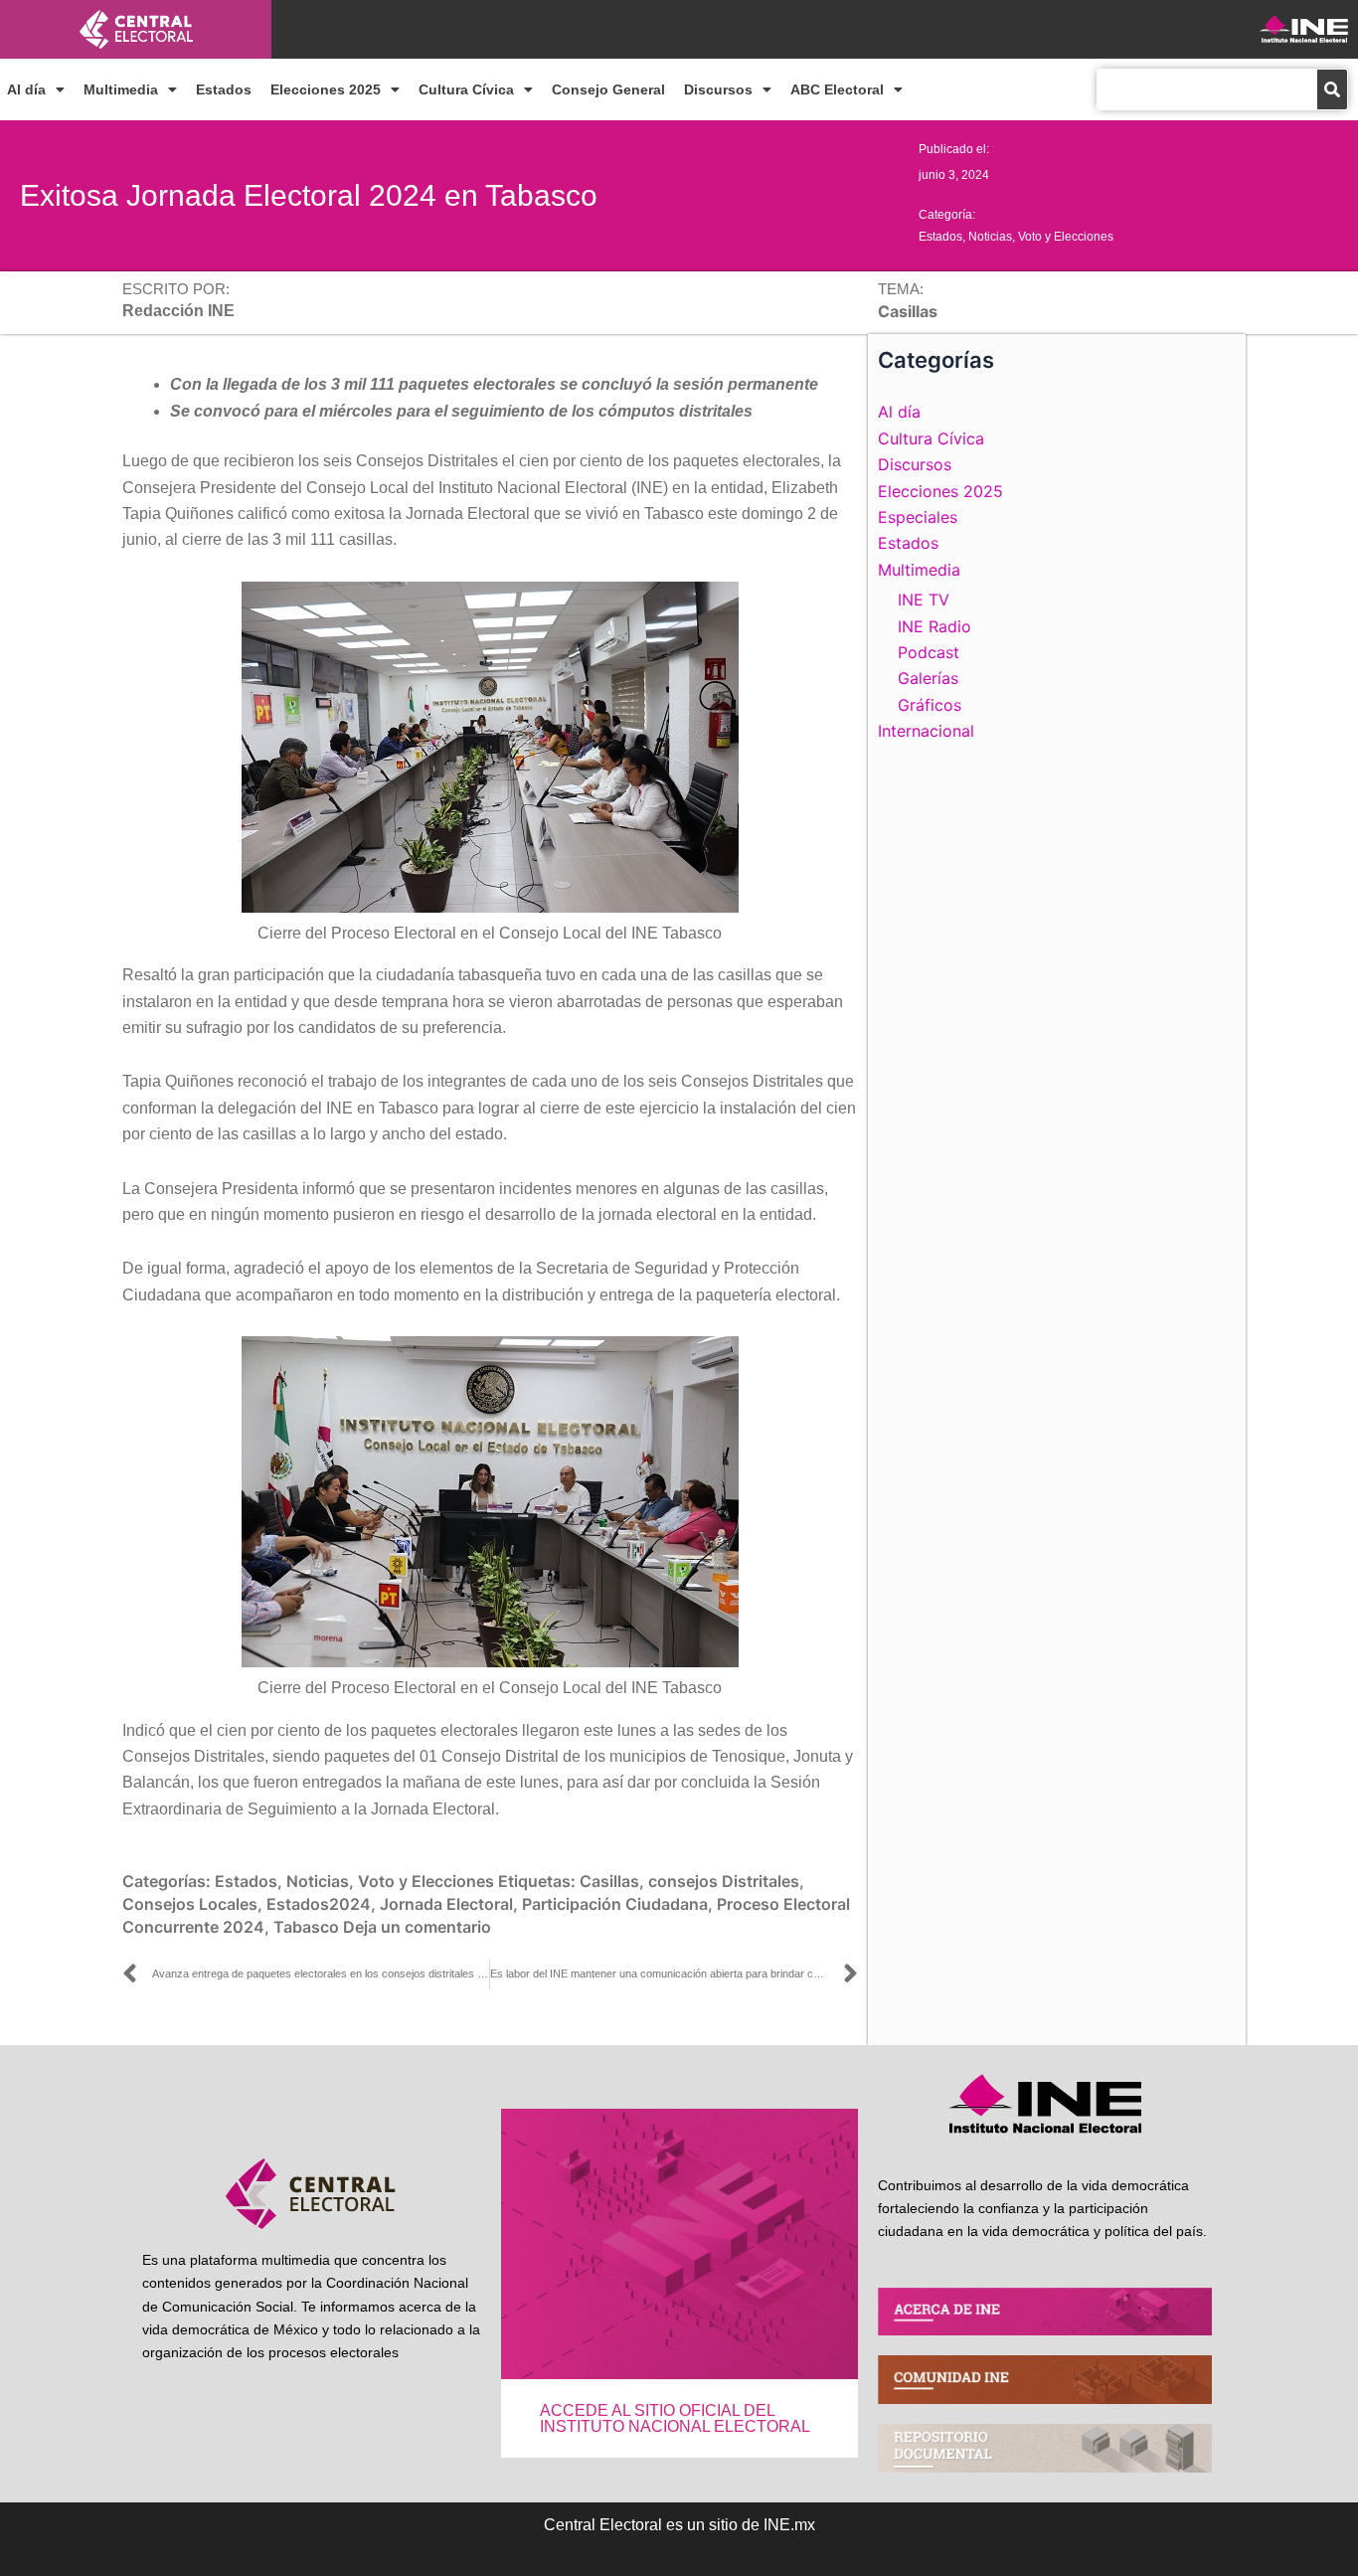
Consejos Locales (190, 1904)
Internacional (926, 731)
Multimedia (121, 89)
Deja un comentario (417, 1927)
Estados (224, 89)
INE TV (924, 600)
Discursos (718, 89)
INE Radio (934, 626)
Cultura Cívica (466, 89)
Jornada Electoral (446, 1904)
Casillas (609, 1881)
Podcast (929, 652)
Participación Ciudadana (615, 1904)
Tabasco (306, 1927)
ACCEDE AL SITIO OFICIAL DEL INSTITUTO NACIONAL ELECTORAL (675, 2418)
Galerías (928, 678)
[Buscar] (1332, 89)
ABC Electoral (837, 89)
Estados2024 (319, 1904)
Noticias (990, 237)
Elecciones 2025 (326, 89)
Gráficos (930, 705)
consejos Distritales (724, 1881)
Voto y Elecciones (1066, 237)
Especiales (918, 517)
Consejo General (608, 89)
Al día (26, 89)
